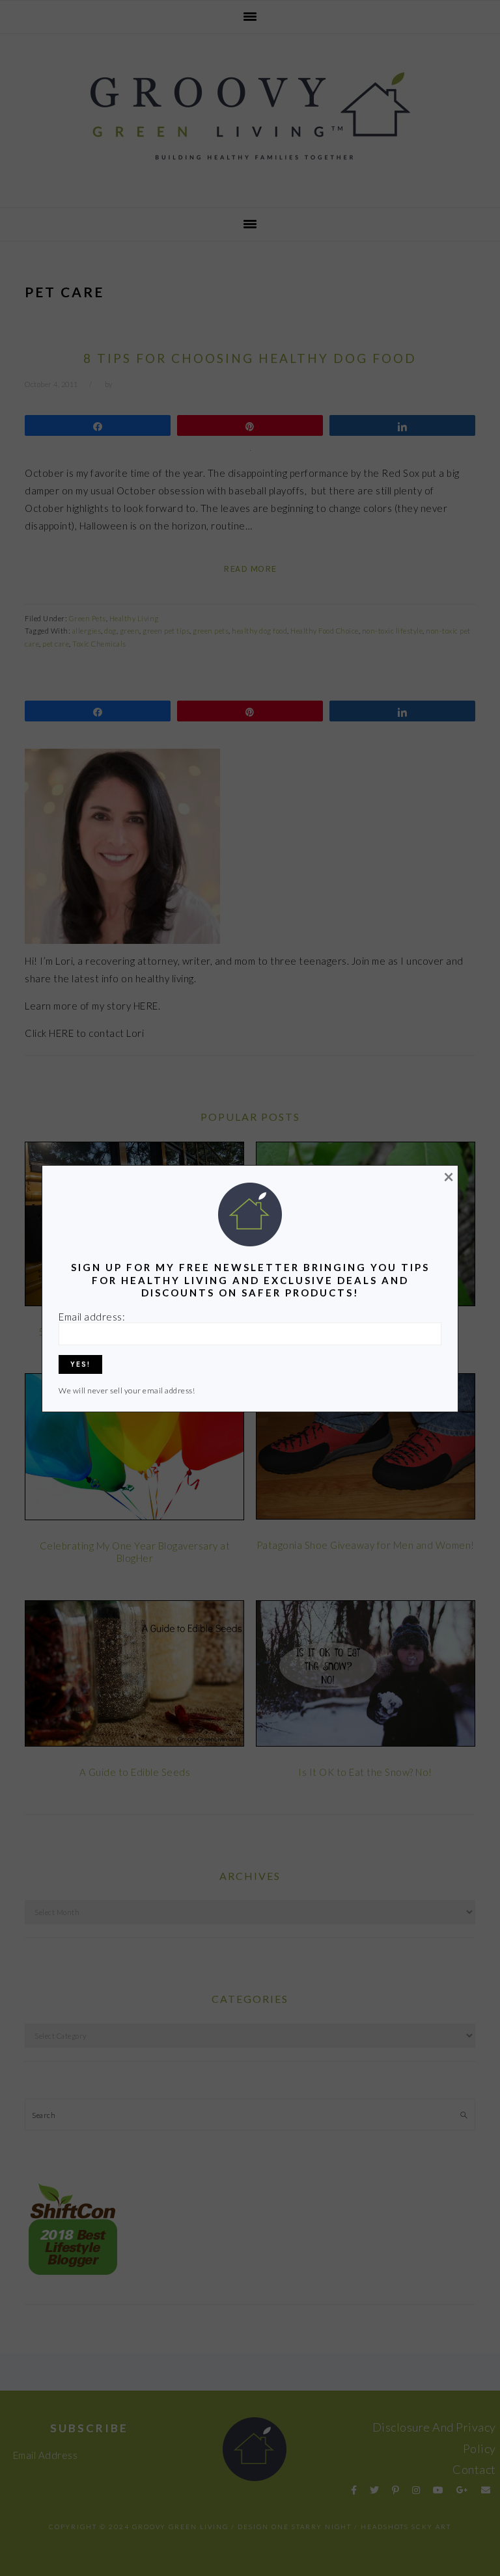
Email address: (92, 1317)
